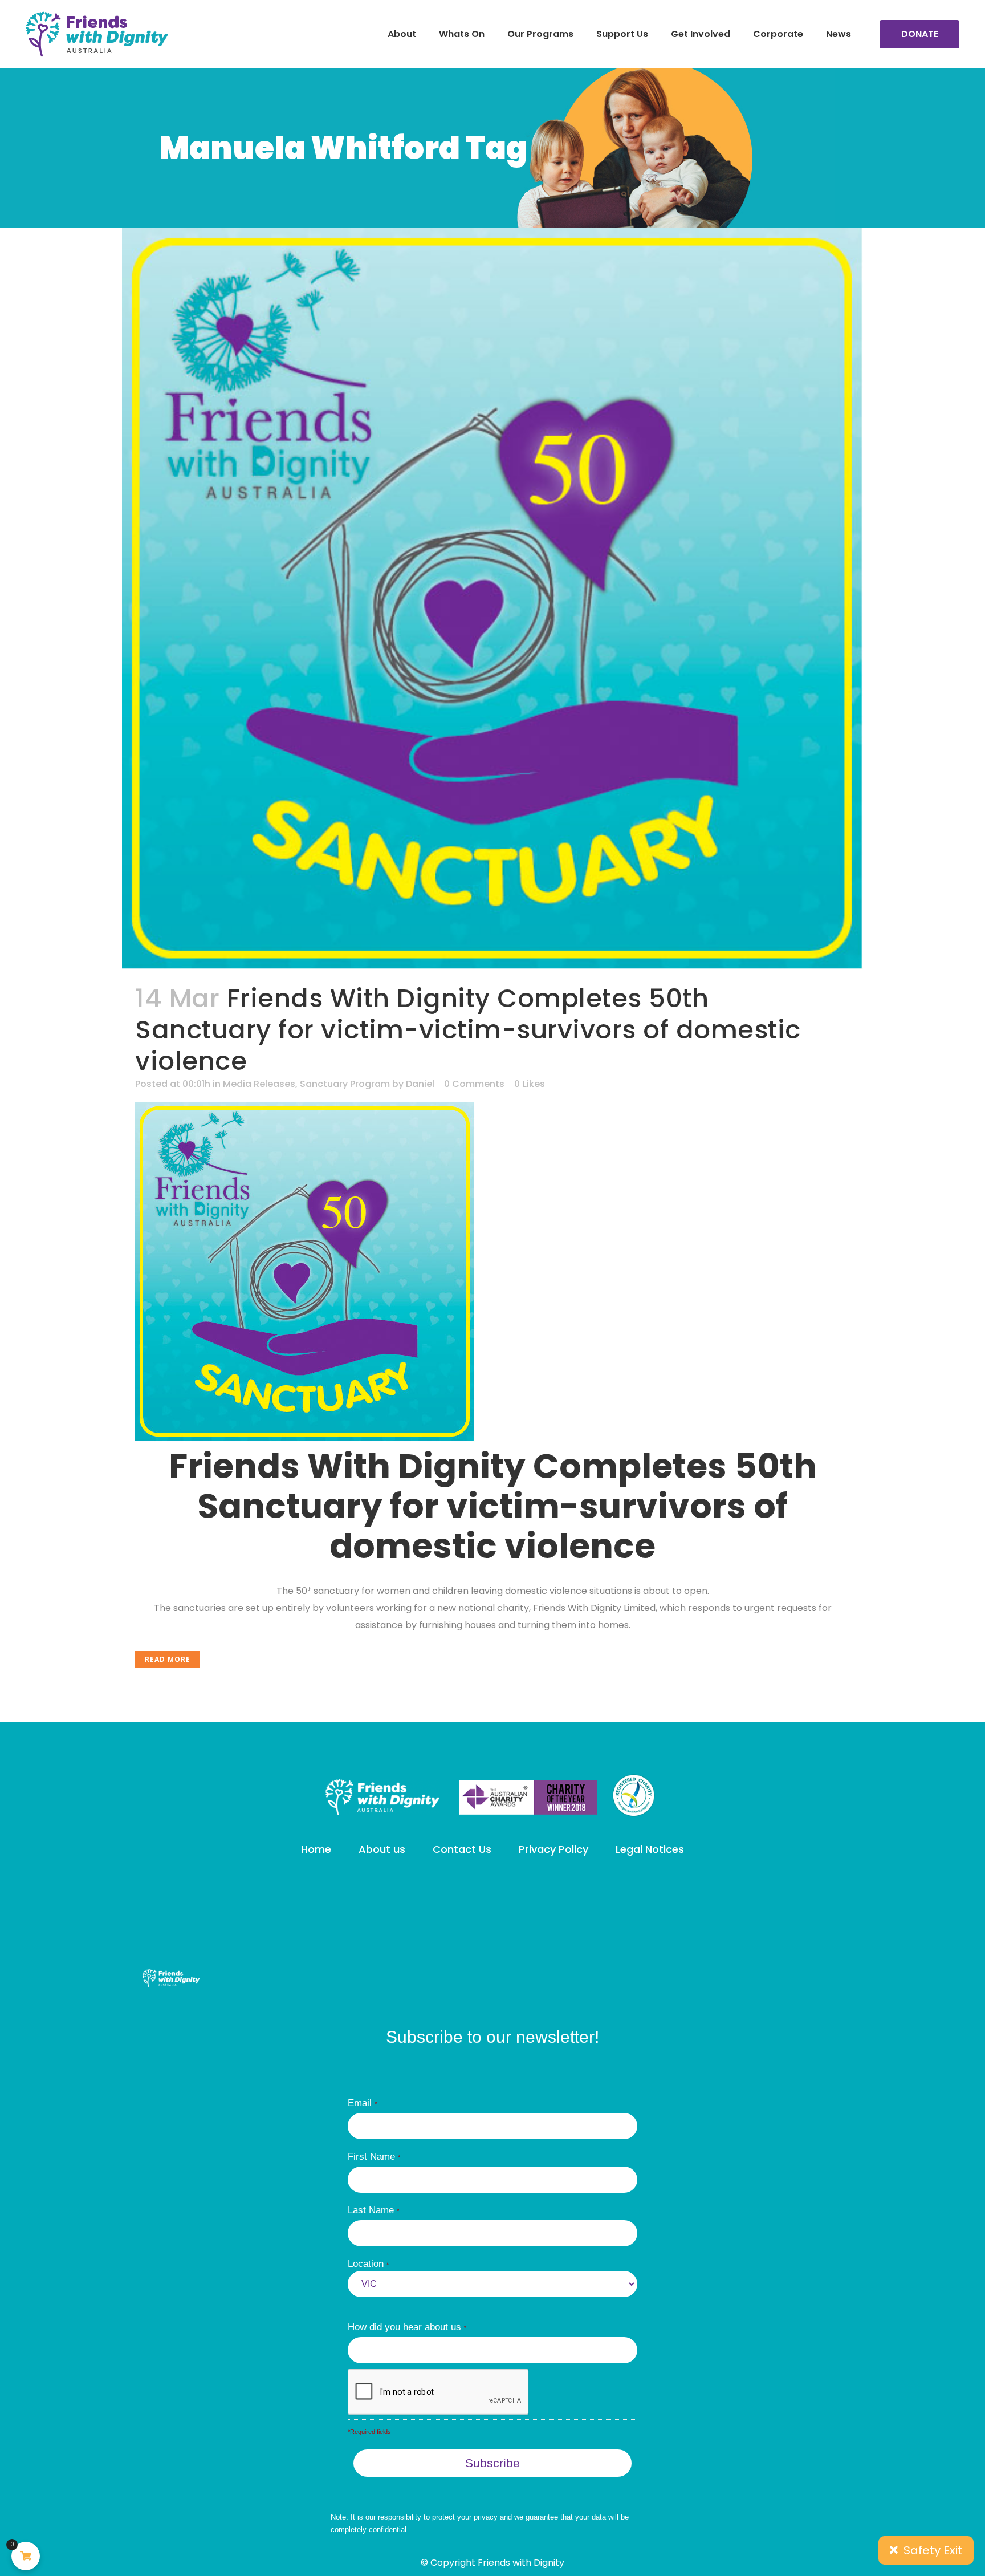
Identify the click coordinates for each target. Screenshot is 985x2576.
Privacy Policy (553, 1849)
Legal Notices (650, 1849)
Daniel (420, 1084)
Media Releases (259, 1084)
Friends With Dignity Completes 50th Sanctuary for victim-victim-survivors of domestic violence (468, 1030)
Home (316, 1849)
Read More (168, 1659)
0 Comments (474, 1084)
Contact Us (462, 1849)
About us (382, 1849)
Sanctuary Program (345, 1084)
